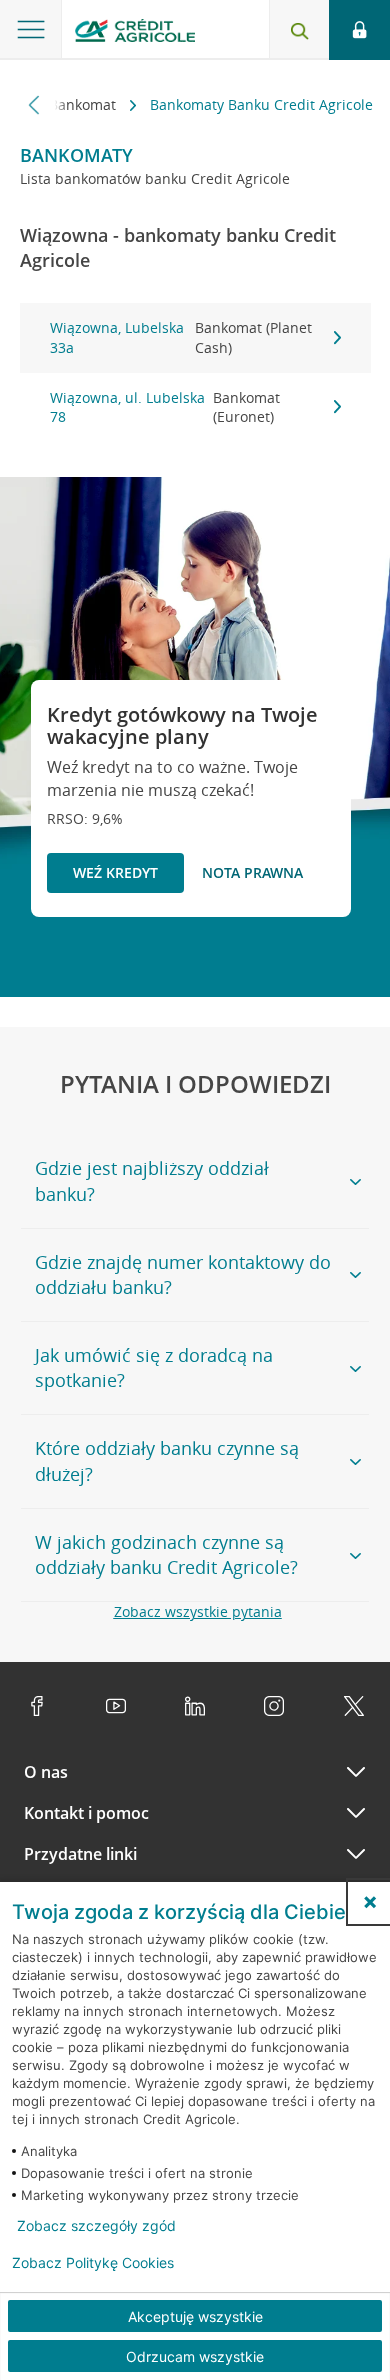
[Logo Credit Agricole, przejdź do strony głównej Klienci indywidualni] (135, 33)
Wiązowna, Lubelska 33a (181, 337)
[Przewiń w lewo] (34, 104)
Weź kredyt (115, 872)
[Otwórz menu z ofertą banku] (31, 30)
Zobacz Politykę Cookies (93, 2263)
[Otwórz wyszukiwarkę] (299, 30)
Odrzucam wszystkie (195, 2356)
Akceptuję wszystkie (195, 2316)
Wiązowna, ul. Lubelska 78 (165, 407)
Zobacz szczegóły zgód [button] (96, 2226)
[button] (370, 1902)
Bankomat (84, 104)
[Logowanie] (359, 30)
